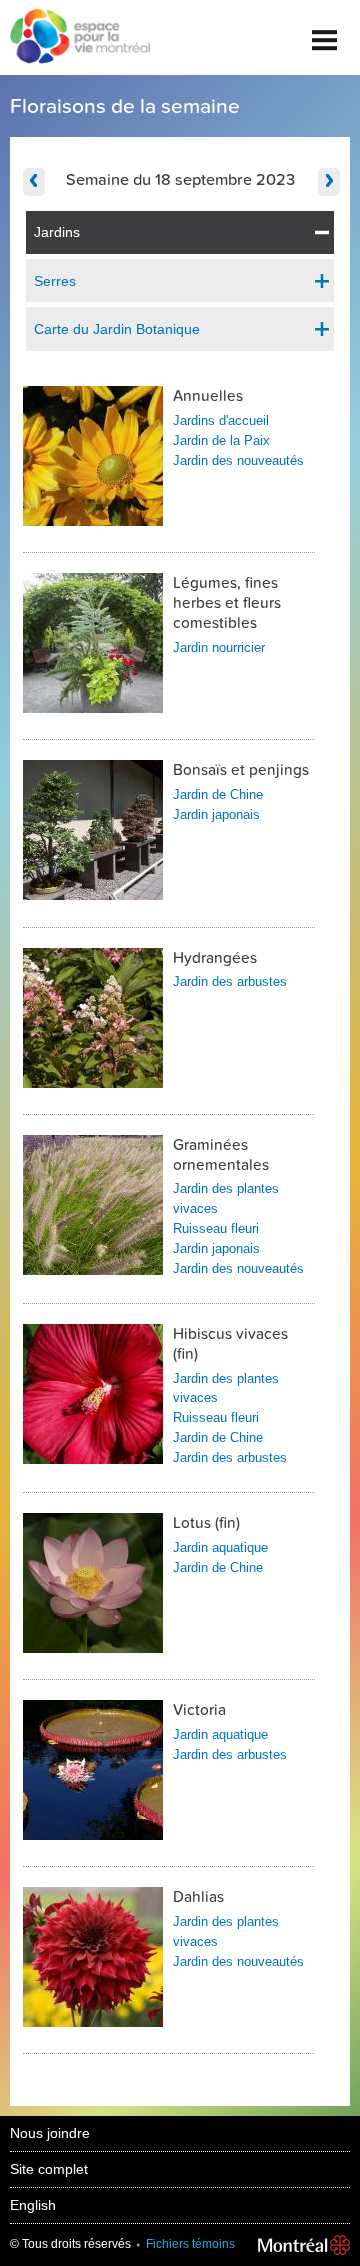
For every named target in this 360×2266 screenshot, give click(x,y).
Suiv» (329, 182)
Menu (325, 32)
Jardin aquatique (220, 1547)
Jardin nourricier (219, 647)
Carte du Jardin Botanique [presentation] (117, 329)
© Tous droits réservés (70, 2244)
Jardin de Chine (218, 794)
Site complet (49, 2169)
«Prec (34, 182)
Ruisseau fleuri (216, 1228)
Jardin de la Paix (221, 440)
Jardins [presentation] (57, 232)
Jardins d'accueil (221, 420)
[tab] (180, 233)
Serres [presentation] (55, 281)
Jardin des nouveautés (238, 460)
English (33, 2205)
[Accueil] (75, 38)
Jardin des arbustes (230, 981)
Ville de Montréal (304, 2245)
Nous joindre (50, 2133)
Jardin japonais (216, 814)
